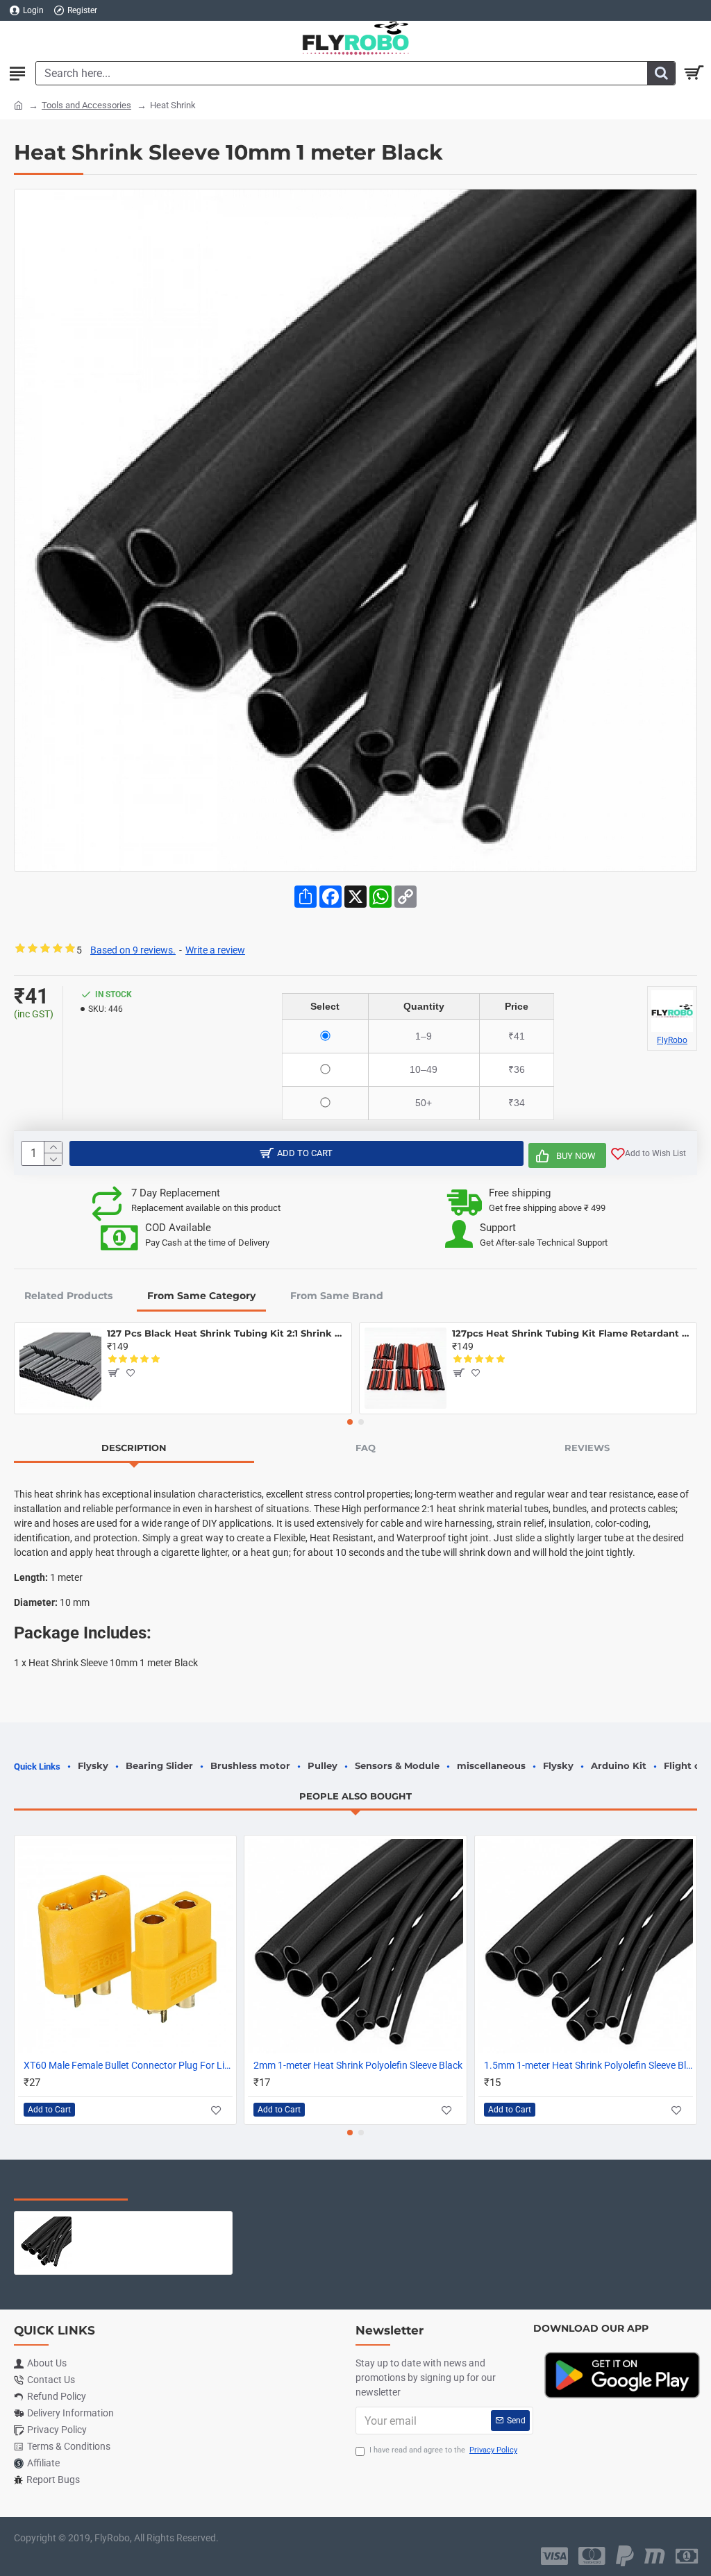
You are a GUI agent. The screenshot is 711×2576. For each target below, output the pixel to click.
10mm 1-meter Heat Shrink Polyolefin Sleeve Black (152, 2222)
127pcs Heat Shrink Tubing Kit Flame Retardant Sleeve (572, 1333)
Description (134, 1448)
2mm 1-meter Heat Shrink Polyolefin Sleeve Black (358, 2065)
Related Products (68, 1296)
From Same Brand (337, 1296)
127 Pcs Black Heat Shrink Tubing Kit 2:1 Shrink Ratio (227, 1333)
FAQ (366, 1448)
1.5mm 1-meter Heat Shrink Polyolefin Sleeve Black (588, 2065)
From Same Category (201, 1296)
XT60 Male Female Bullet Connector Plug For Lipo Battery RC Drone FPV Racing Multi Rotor (128, 2065)
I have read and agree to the (443, 2450)
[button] (350, 1422)
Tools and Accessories (86, 105)
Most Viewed (187, 2186)
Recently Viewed (71, 2186)
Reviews (587, 1448)
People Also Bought (355, 1796)
